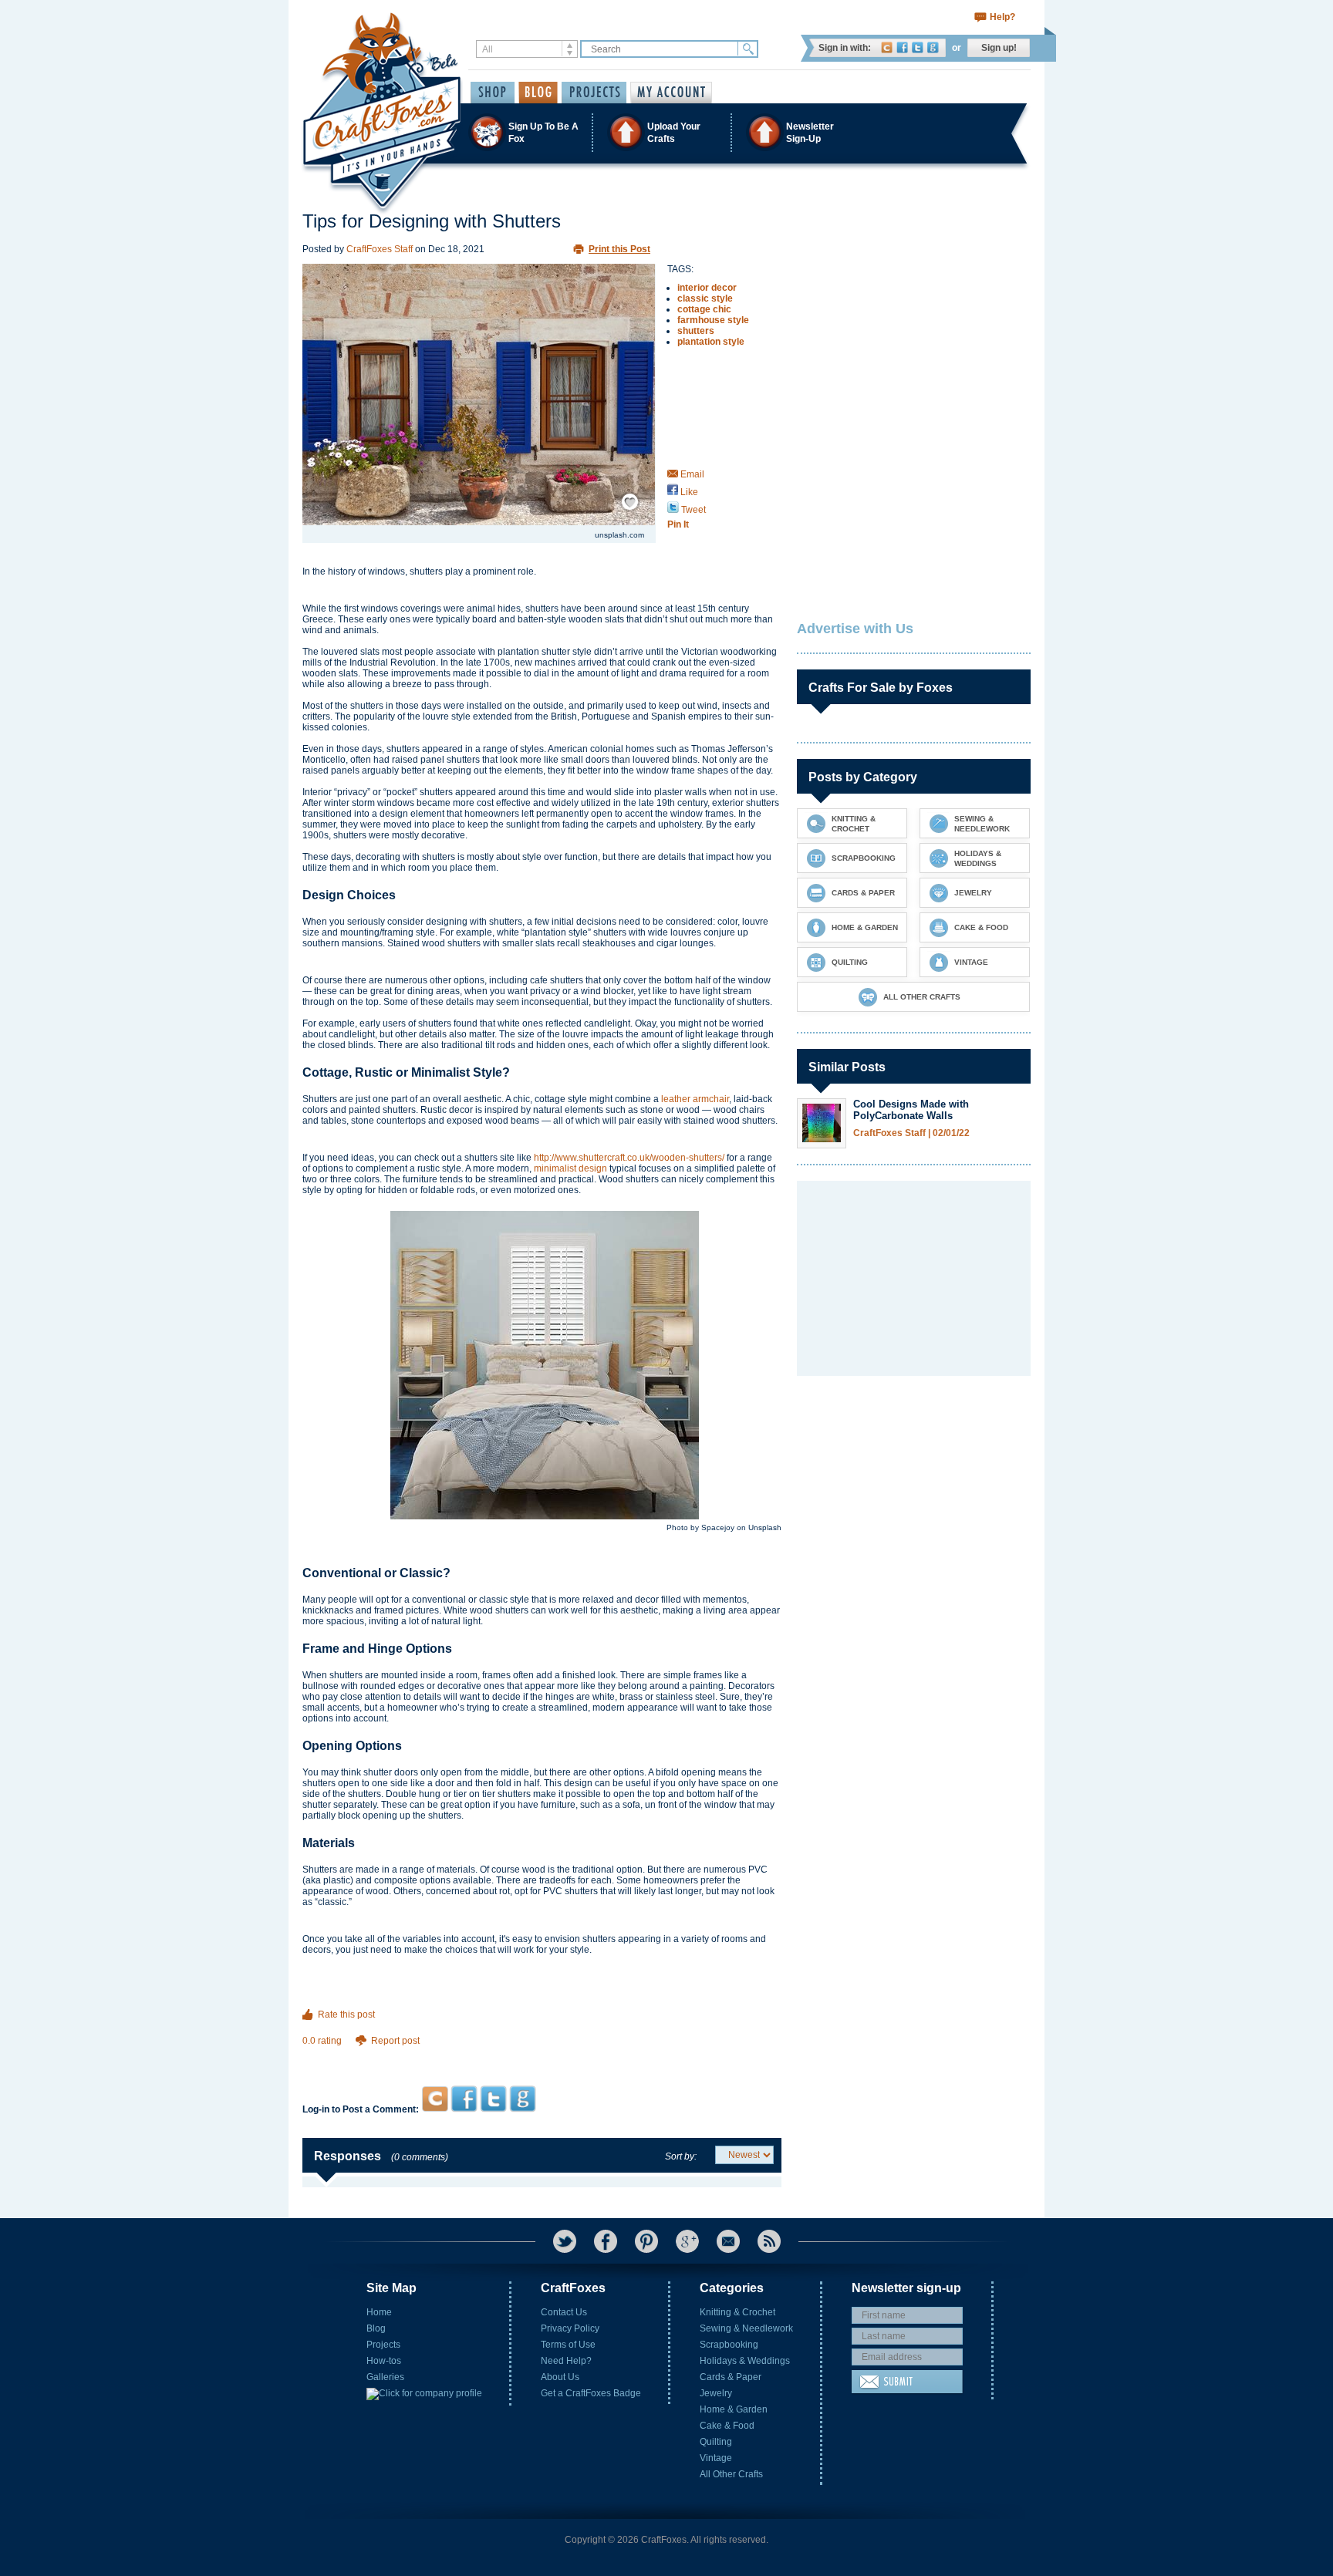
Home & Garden (734, 2409)
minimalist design (570, 1168)
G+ (687, 2241)
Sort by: (681, 2156)
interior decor (707, 288)
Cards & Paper (731, 2377)
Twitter (918, 47)
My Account (671, 93)
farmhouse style (713, 320)
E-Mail (728, 2241)
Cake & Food (727, 2426)
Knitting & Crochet (737, 2312)
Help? (1002, 17)
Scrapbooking (729, 2345)
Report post (395, 2041)
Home (379, 2312)
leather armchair (695, 1099)
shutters (696, 331)
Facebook (902, 47)
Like (688, 492)
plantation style (711, 342)
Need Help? (566, 2361)
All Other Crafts (731, 2474)
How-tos (384, 2361)
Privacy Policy (570, 2328)
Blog (376, 2328)
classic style (705, 298)
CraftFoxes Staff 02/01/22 (911, 1133)
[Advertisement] (542, 2056)
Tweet (692, 510)
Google (933, 47)
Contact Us (564, 2312)
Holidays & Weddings (745, 2361)
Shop (493, 93)
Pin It (678, 524)
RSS (769, 2241)
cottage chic (704, 309)
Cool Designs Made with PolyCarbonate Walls (911, 1110)
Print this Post (619, 249)
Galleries (385, 2377)
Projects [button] (594, 93)
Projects (383, 2345)
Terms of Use (568, 2345)
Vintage (716, 2458)
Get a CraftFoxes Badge (591, 2393)
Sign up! (999, 48)
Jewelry (716, 2393)
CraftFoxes (887, 47)
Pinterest (646, 2241)
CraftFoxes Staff (380, 249)
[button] (666, 132)
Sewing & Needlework (746, 2328)
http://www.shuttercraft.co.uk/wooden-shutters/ (629, 1158)
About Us (560, 2377)
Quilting (716, 2442)
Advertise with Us (855, 629)
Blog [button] (538, 93)
